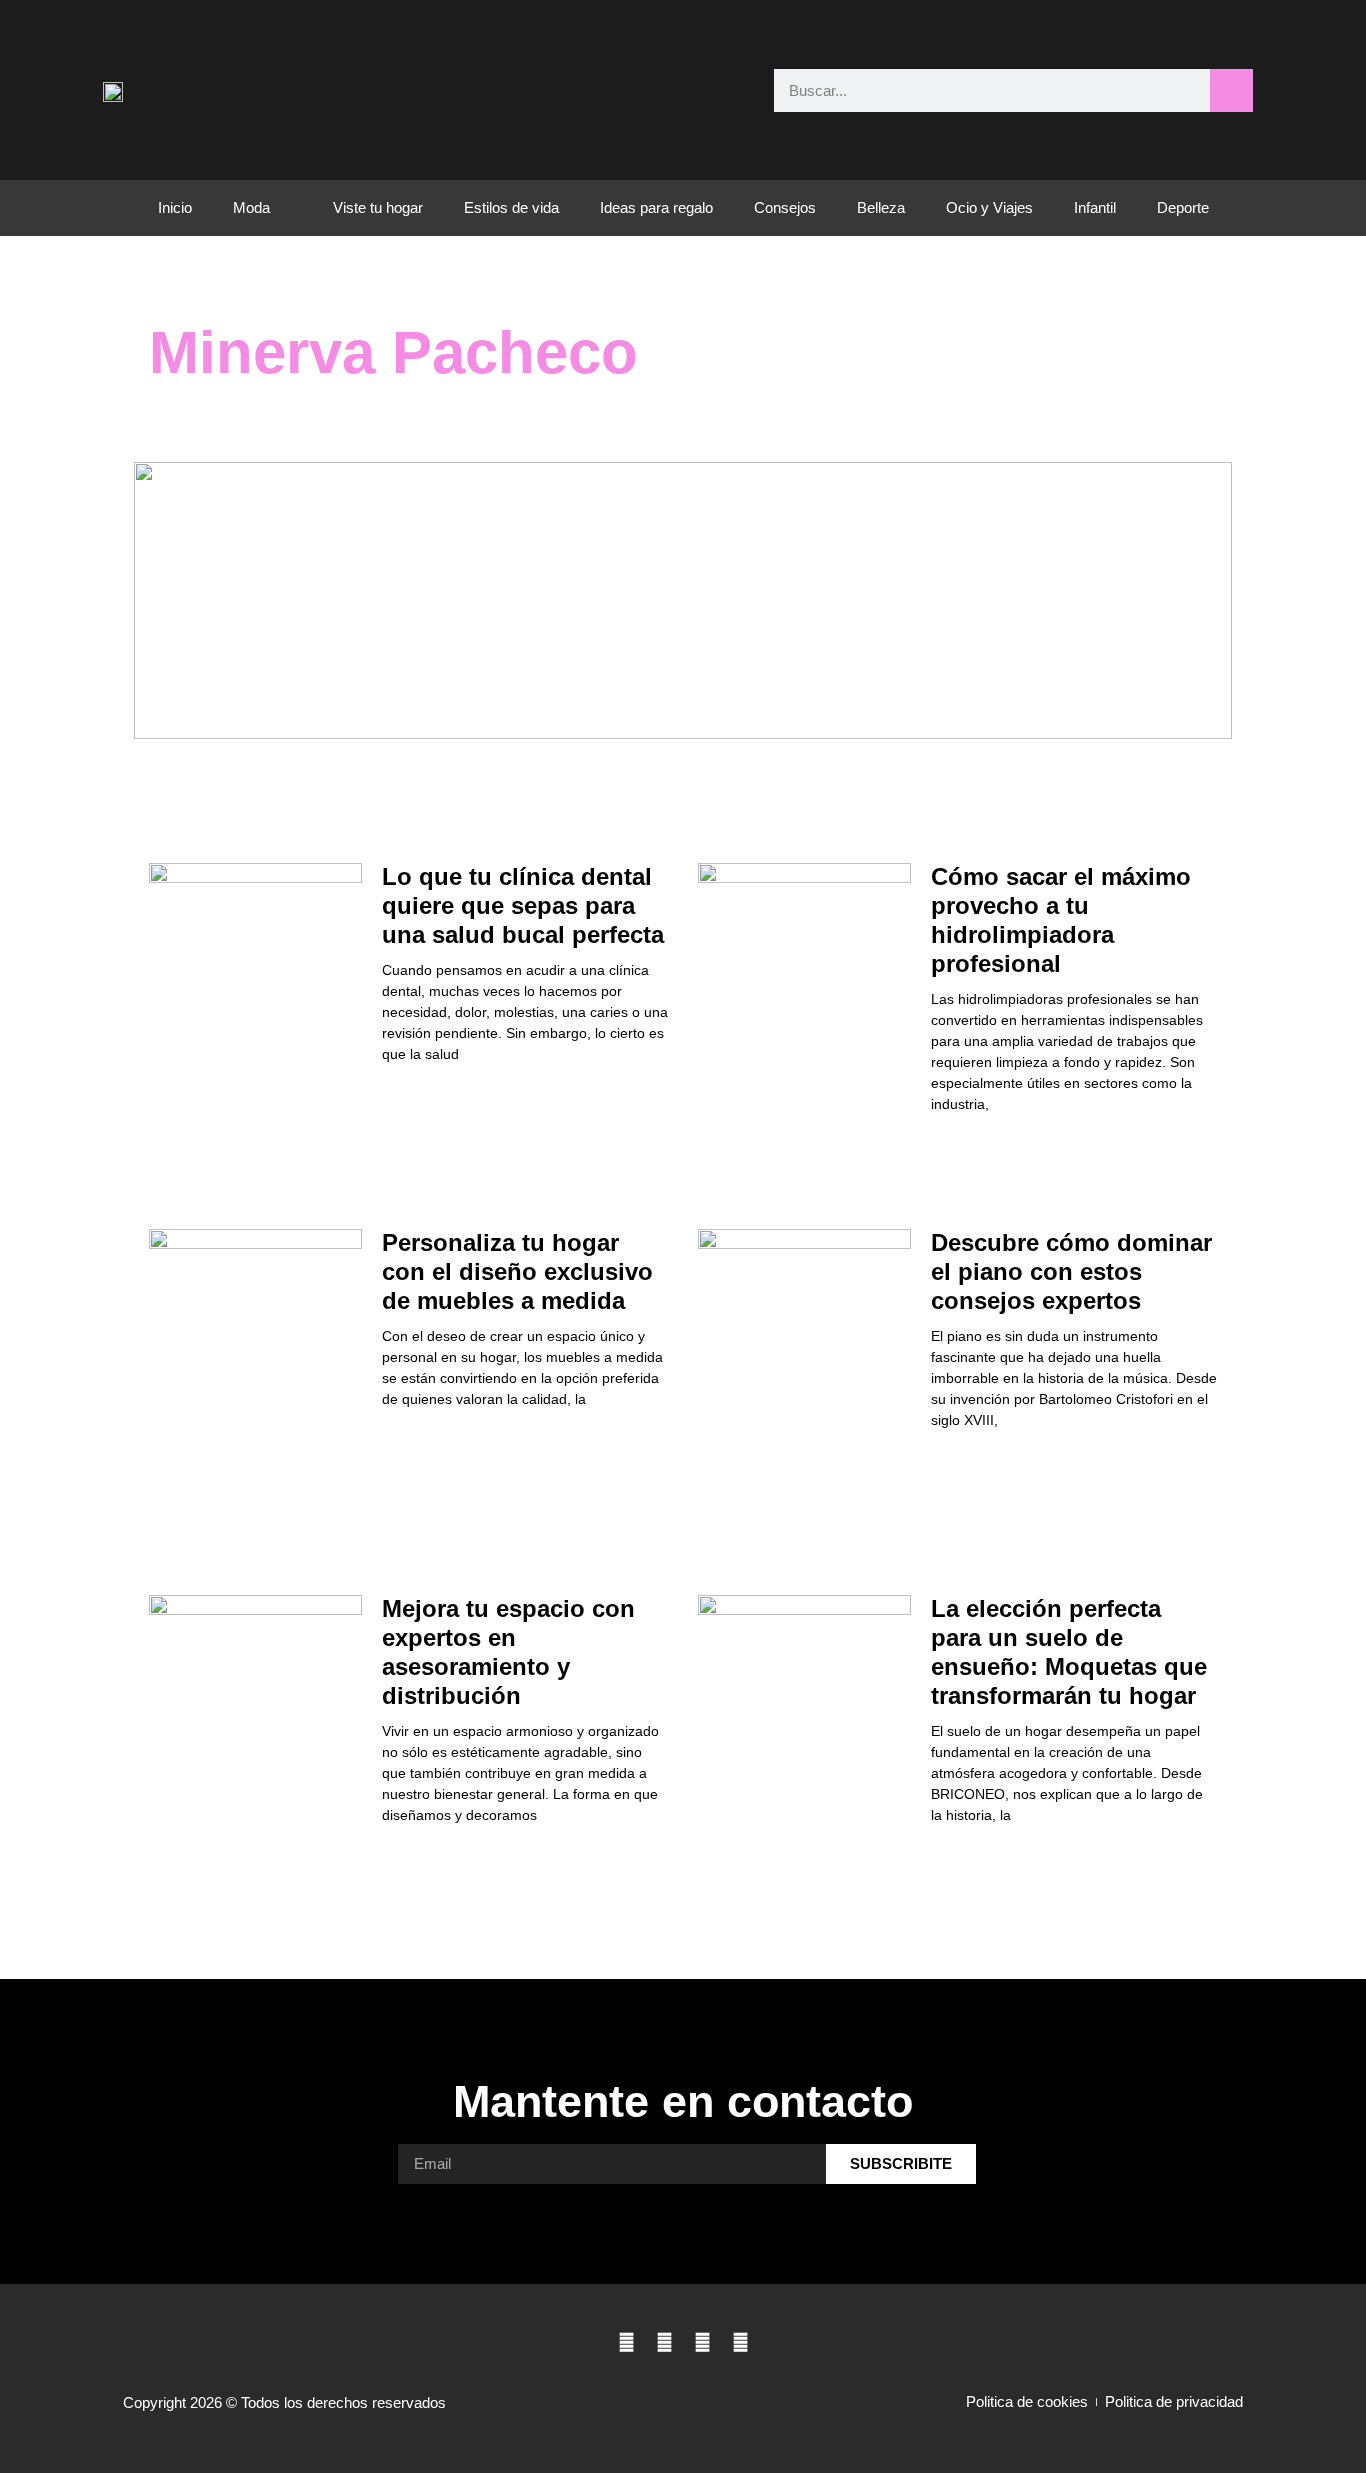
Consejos (785, 207)
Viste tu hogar (378, 207)
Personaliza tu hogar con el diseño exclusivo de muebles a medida (517, 1271)
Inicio (175, 207)
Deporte (1183, 207)
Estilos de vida (511, 207)
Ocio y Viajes (989, 207)
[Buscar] (1231, 90)
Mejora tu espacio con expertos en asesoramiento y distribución (508, 1651)
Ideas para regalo (656, 207)
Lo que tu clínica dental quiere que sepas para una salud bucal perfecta (523, 905)
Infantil (1095, 207)
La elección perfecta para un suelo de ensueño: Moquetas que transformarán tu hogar (1069, 1651)
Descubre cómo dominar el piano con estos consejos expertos (1071, 1271)
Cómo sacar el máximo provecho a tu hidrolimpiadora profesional (1061, 919)
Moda (251, 207)
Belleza (881, 207)
